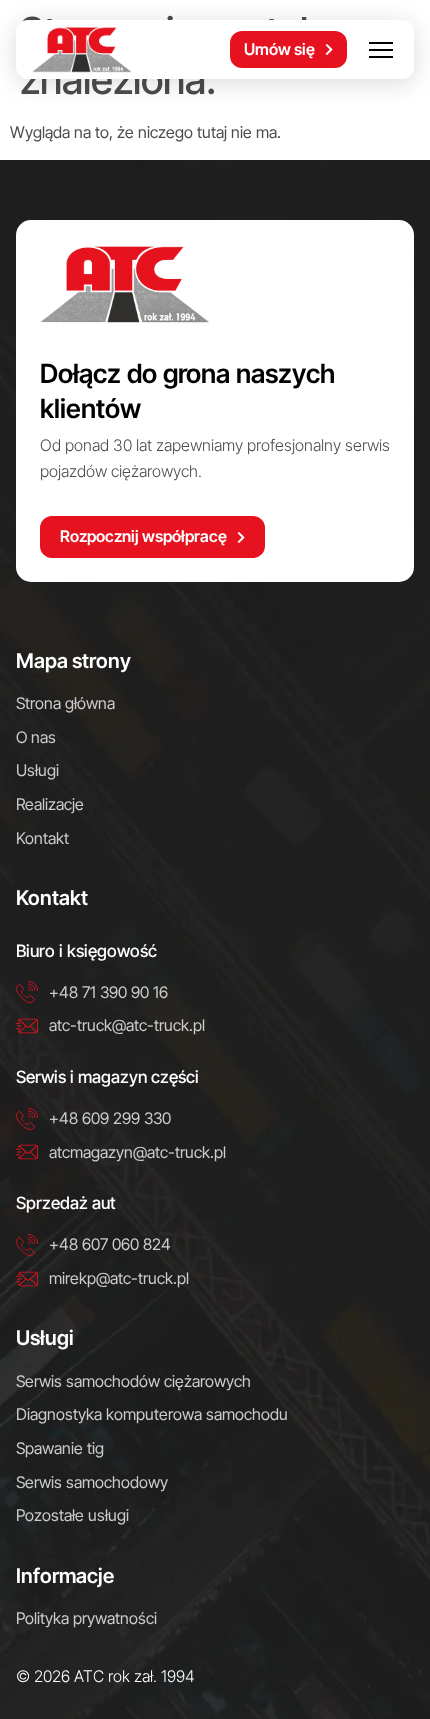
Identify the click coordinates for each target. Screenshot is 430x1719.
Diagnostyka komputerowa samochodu (152, 1414)
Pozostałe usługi (72, 1515)
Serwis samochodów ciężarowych (133, 1381)
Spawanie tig (60, 1448)
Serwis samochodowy (92, 1482)
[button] (380, 49)
